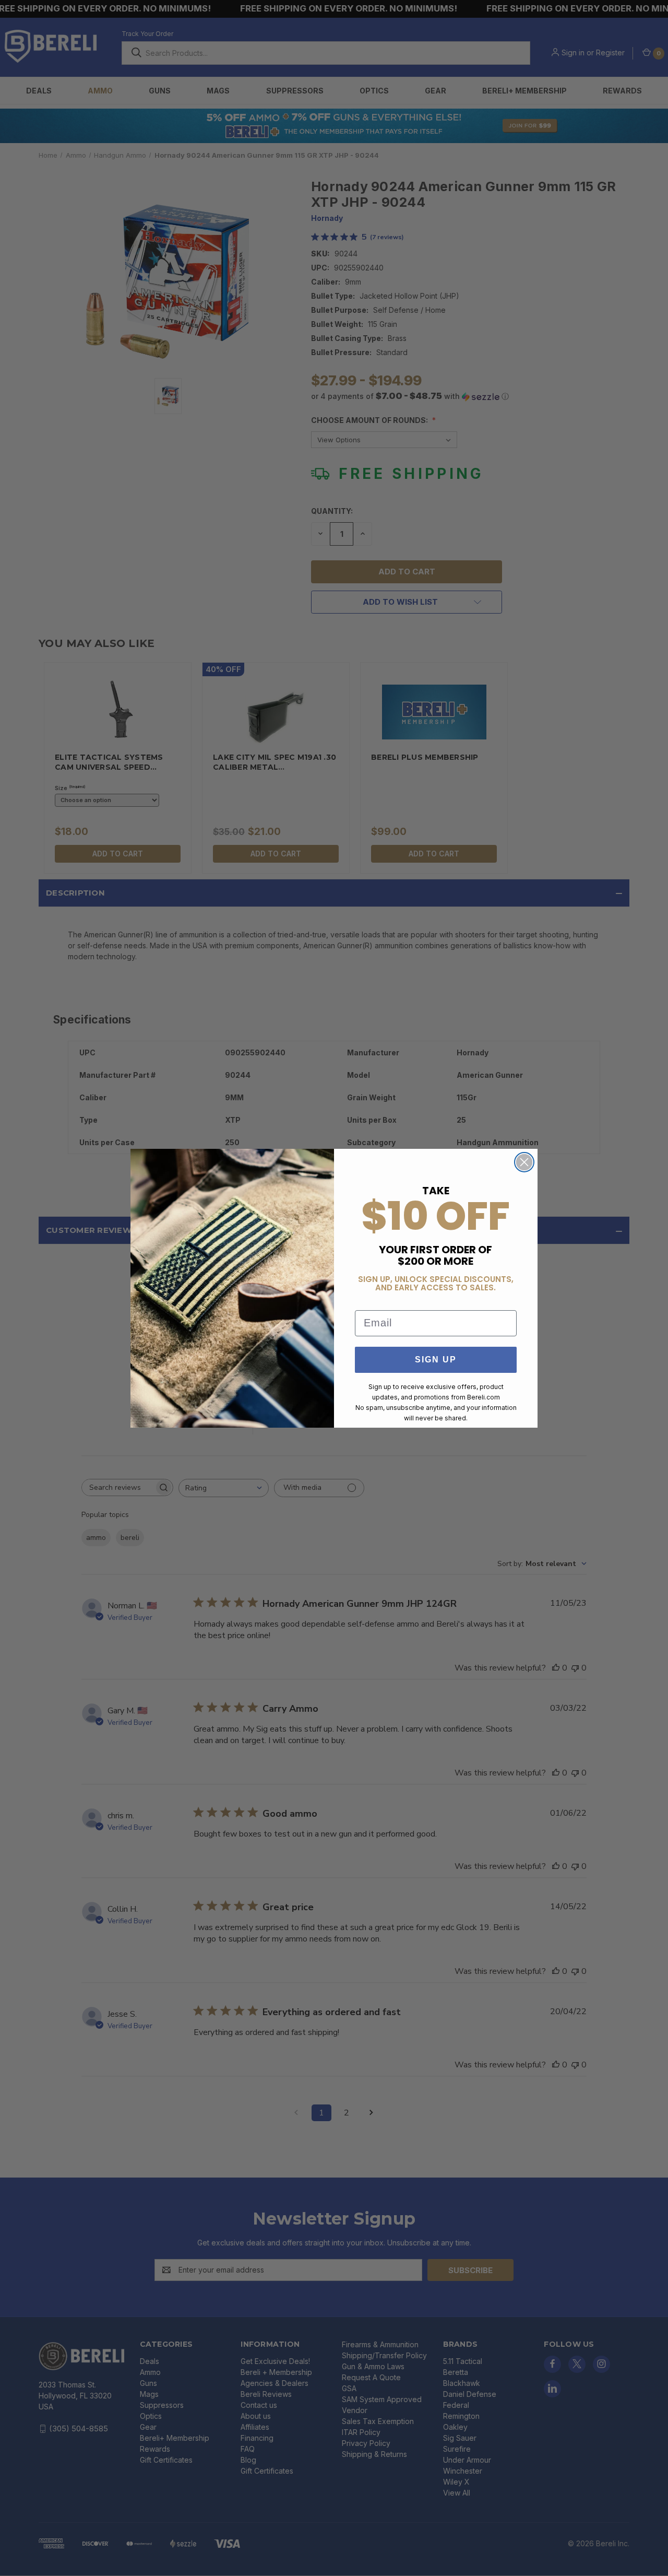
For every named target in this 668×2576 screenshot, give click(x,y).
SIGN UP (436, 1360)
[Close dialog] (524, 1162)
